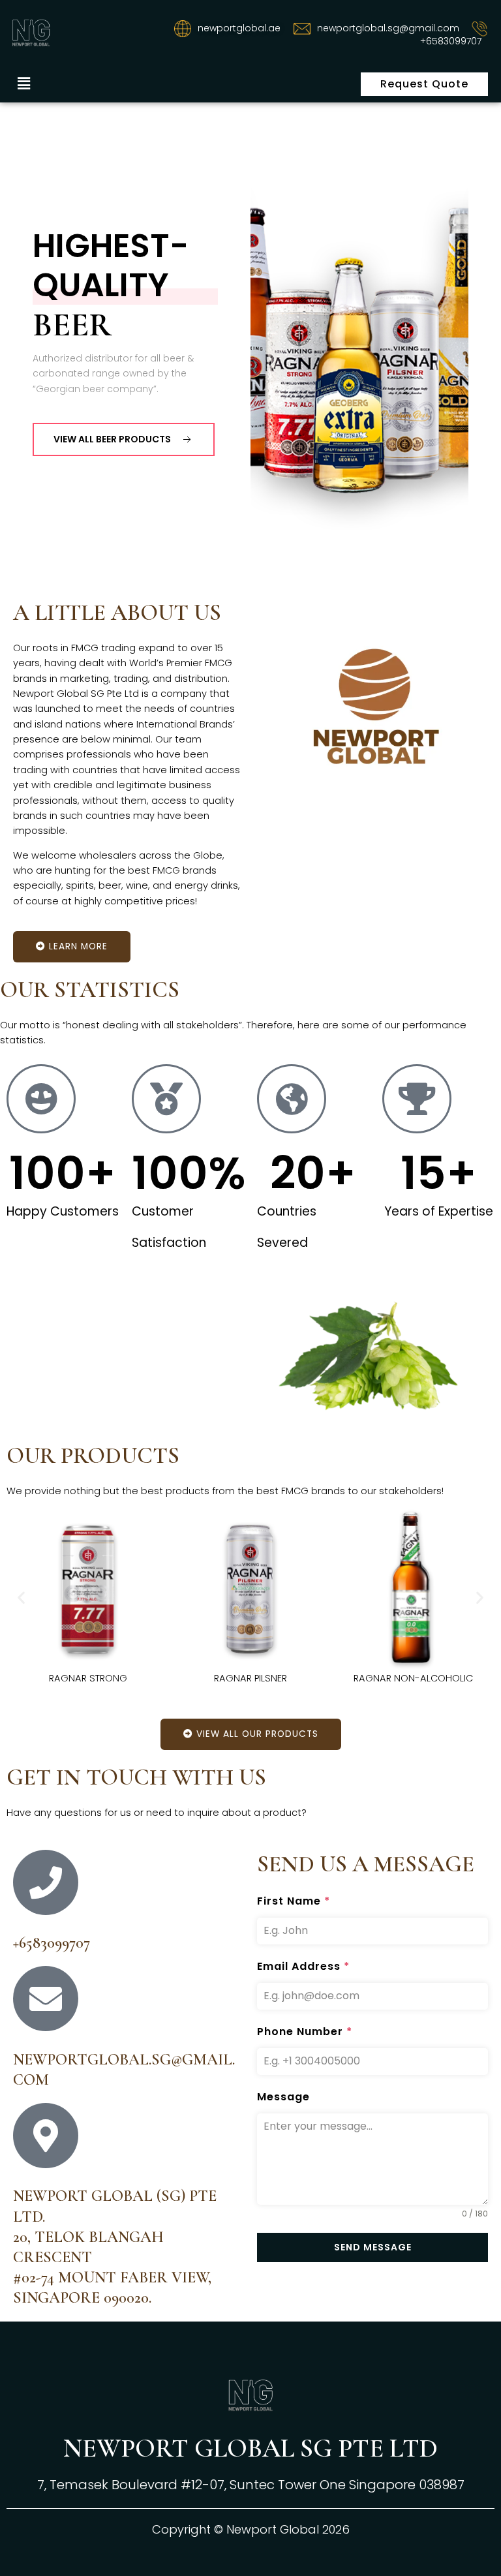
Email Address (303, 1966)
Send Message (373, 2247)
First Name (294, 1901)
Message (283, 2097)
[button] (23, 84)
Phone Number (305, 2032)
